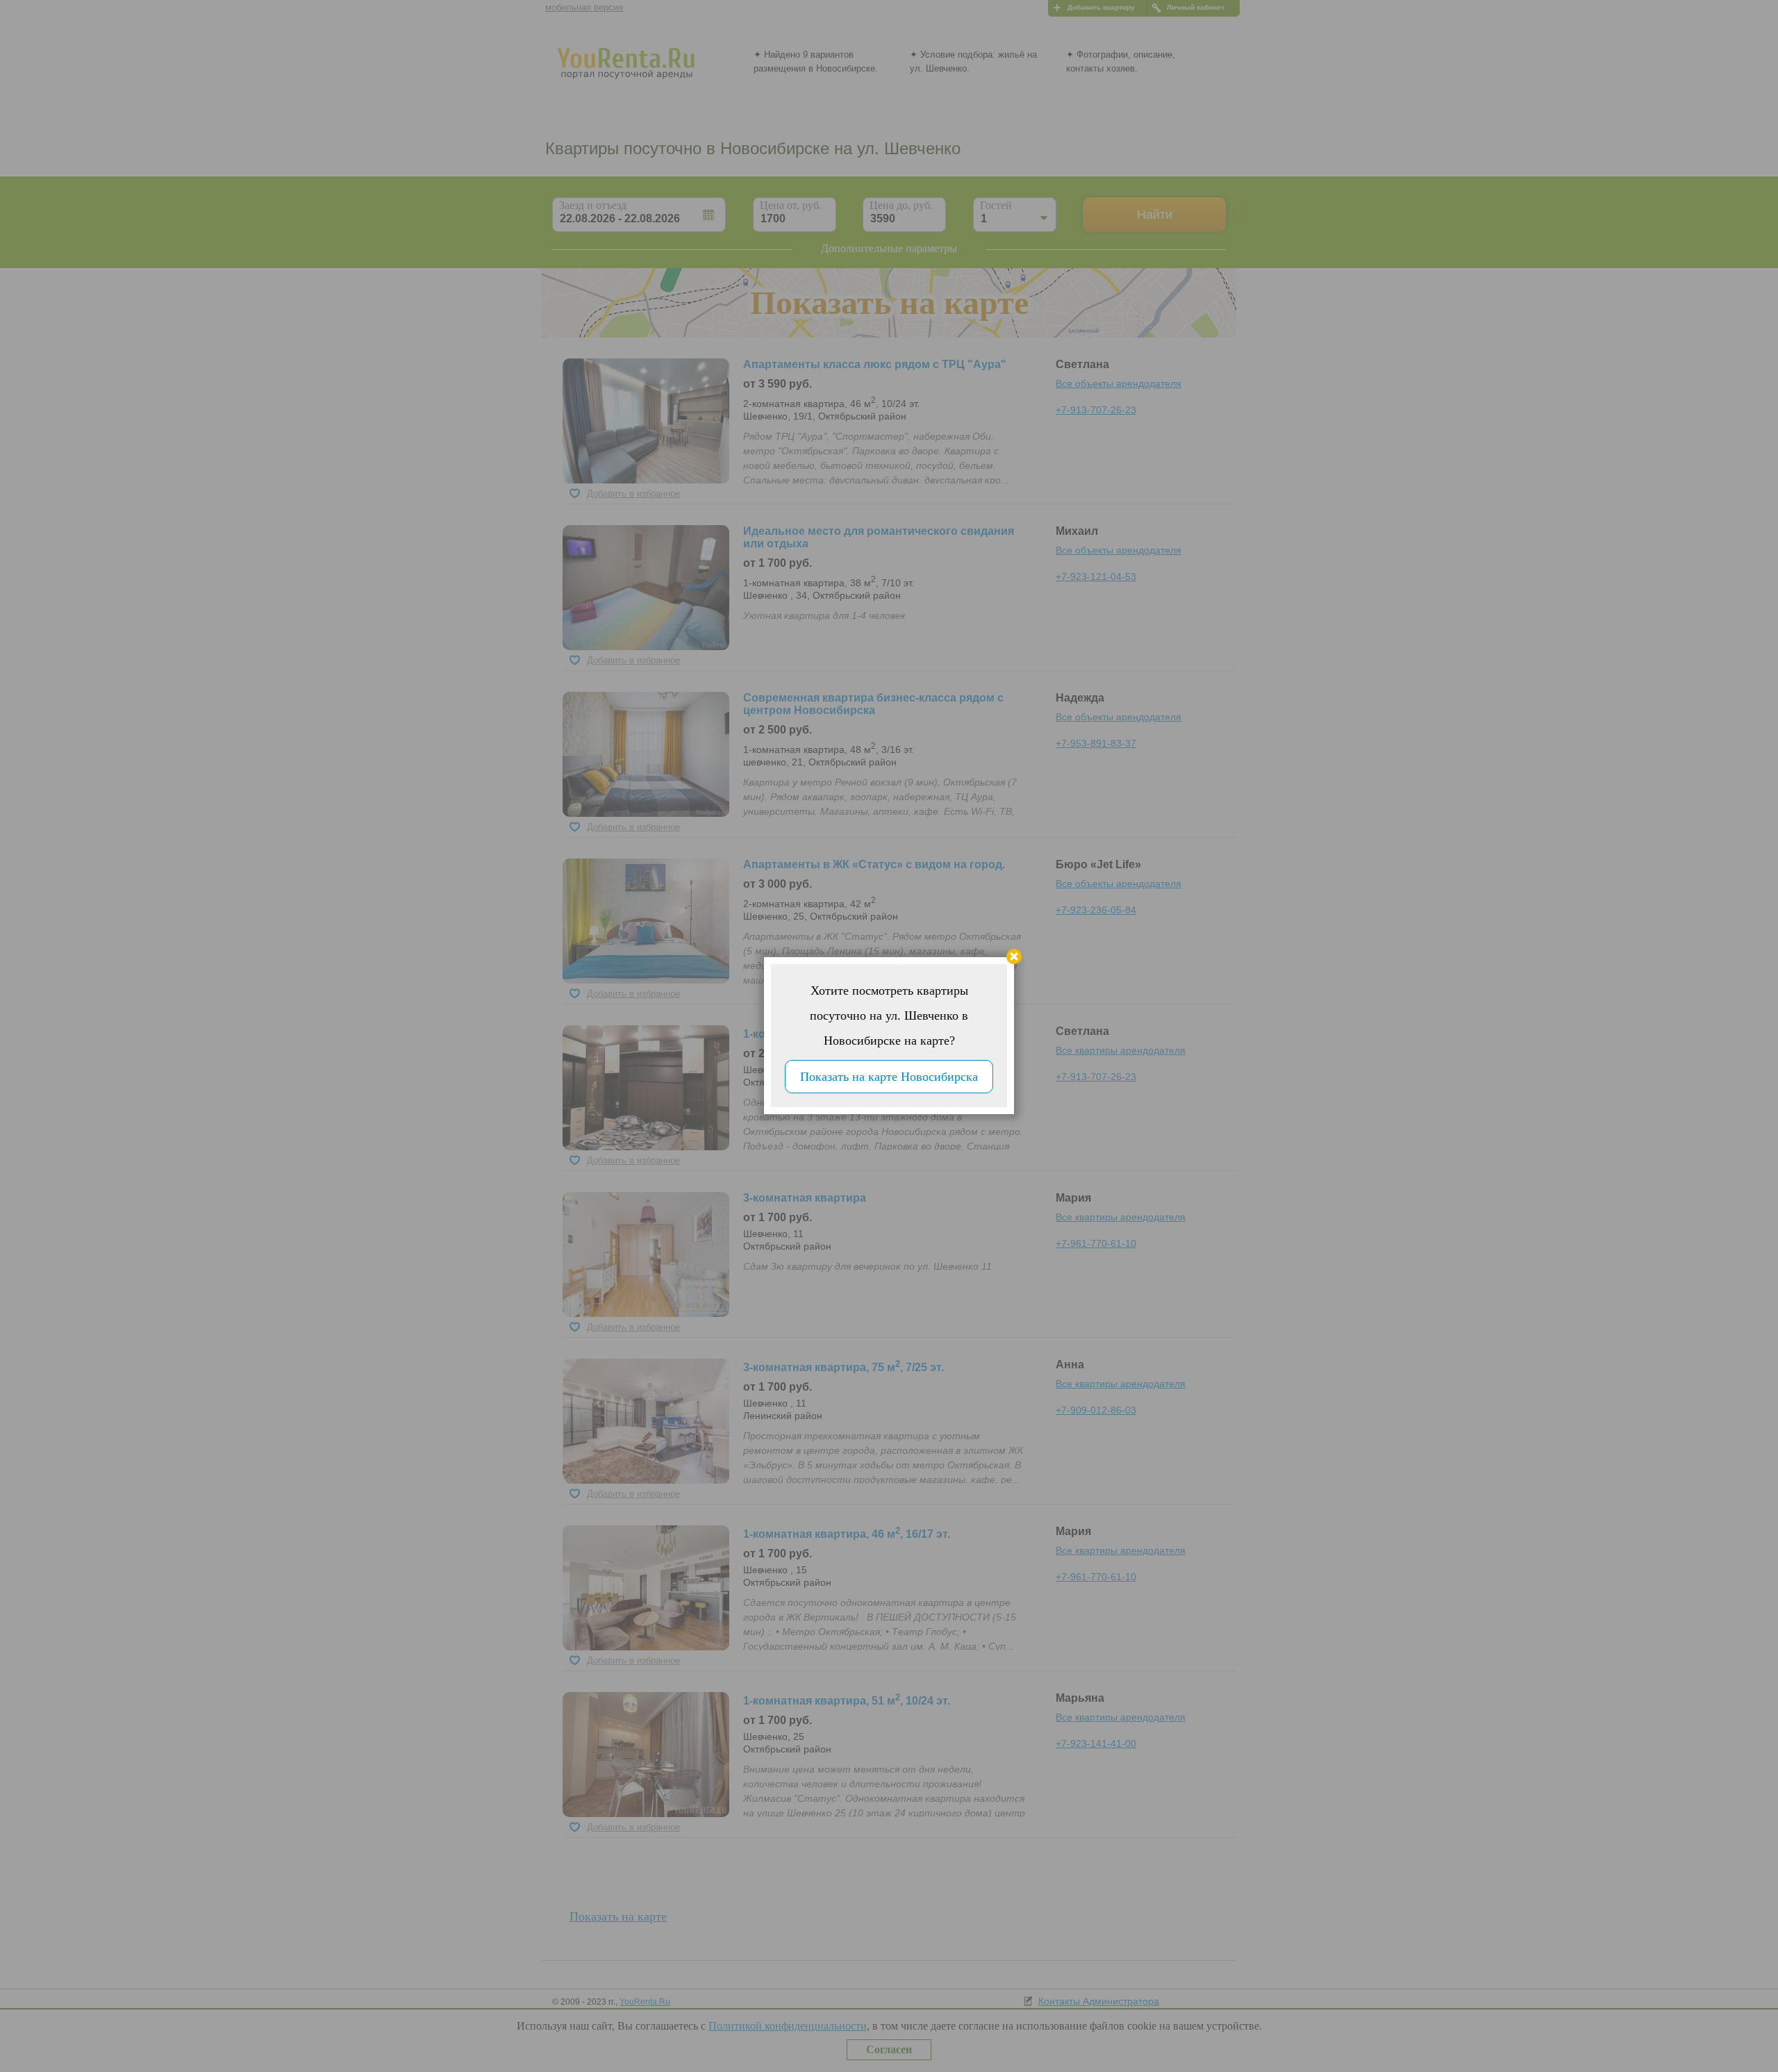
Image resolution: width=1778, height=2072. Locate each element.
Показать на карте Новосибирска (889, 1077)
